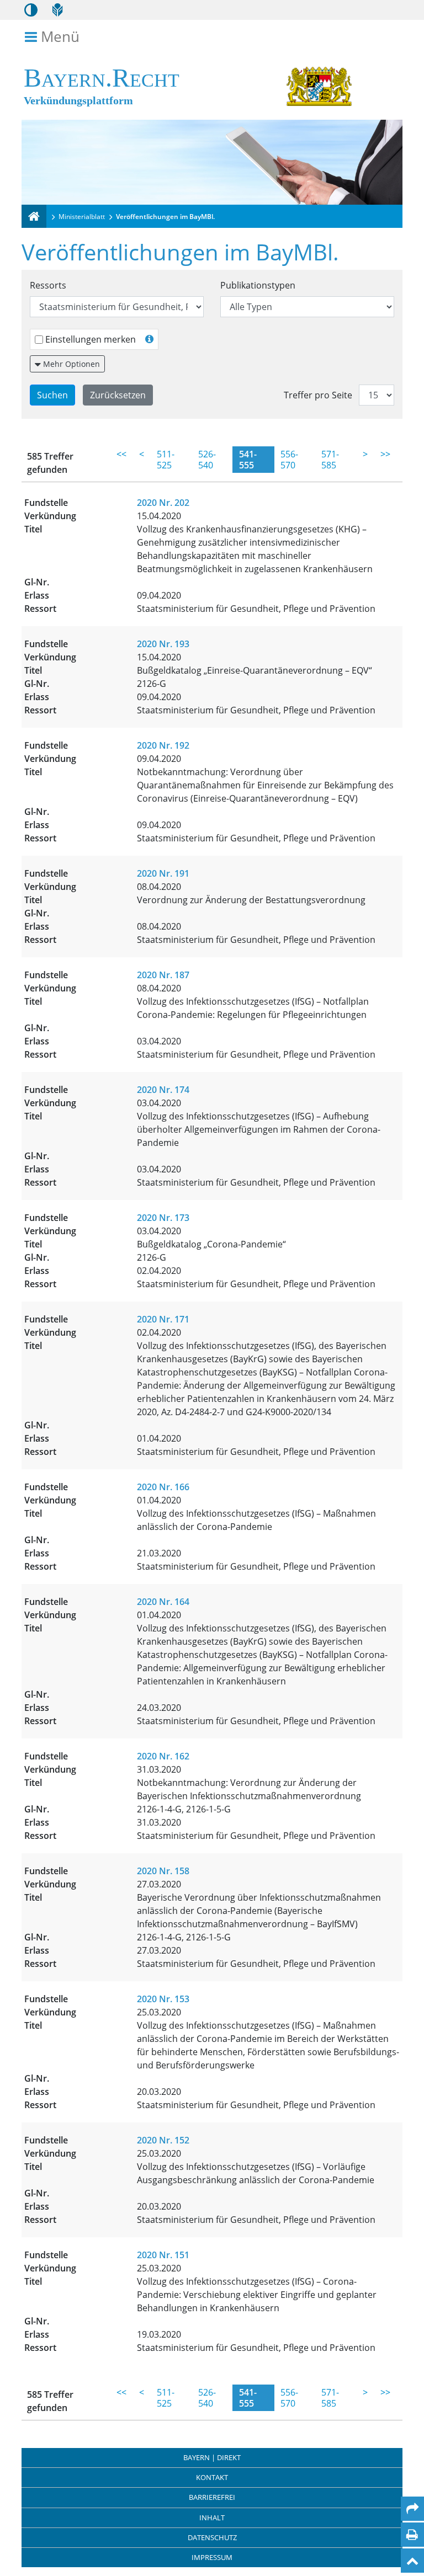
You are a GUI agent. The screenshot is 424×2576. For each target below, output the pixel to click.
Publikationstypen (258, 285)
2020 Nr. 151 (163, 2255)
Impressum (212, 2557)
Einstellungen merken (91, 339)
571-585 (330, 460)
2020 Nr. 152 (163, 2140)
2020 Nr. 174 (163, 1090)
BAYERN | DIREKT (212, 2457)
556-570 (289, 460)
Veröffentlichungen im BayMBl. (165, 217)
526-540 (207, 460)
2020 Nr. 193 (163, 644)
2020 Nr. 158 (163, 1871)
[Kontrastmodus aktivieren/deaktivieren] (31, 10)
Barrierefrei (212, 2497)
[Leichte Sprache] (57, 10)
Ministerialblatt (82, 217)
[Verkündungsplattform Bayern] (34, 216)
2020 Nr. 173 (163, 1218)
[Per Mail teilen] (412, 2509)
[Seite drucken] (412, 2535)
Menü (60, 37)
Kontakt (212, 2477)
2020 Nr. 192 (163, 745)
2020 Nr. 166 (163, 1487)
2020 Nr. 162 (163, 1756)
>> (385, 454)
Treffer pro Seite (318, 395)
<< (121, 454)
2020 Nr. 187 (163, 975)
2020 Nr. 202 (163, 503)
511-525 (166, 460)
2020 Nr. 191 (163, 873)
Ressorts (48, 285)
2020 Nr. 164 (163, 1602)
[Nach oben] (412, 2561)
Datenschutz (212, 2537)
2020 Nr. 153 (163, 1999)
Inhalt (212, 2518)
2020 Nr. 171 (163, 1319)
